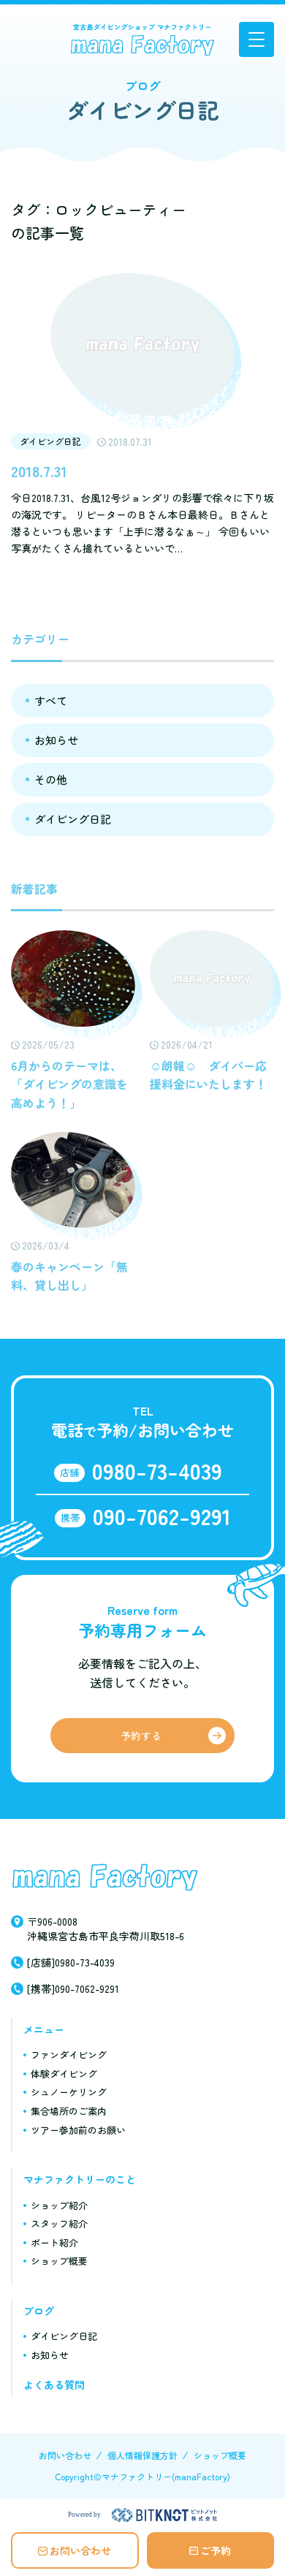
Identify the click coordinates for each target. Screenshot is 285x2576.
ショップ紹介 (59, 2205)
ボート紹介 (54, 2242)
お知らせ (56, 740)
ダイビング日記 (73, 819)
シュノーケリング (69, 2092)
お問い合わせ (80, 2550)
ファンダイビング (69, 2055)
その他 (51, 779)
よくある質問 (54, 2385)
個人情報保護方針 (142, 2455)
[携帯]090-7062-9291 (73, 1988)
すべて (51, 700)
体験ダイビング (64, 2074)
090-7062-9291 (162, 1516)
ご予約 (216, 2550)
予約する (141, 1736)
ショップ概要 (59, 2261)
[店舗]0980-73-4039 (71, 1962)
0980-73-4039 (157, 1470)
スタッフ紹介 (59, 2223)
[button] (256, 39)
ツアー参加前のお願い (78, 2130)
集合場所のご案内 (69, 2111)
